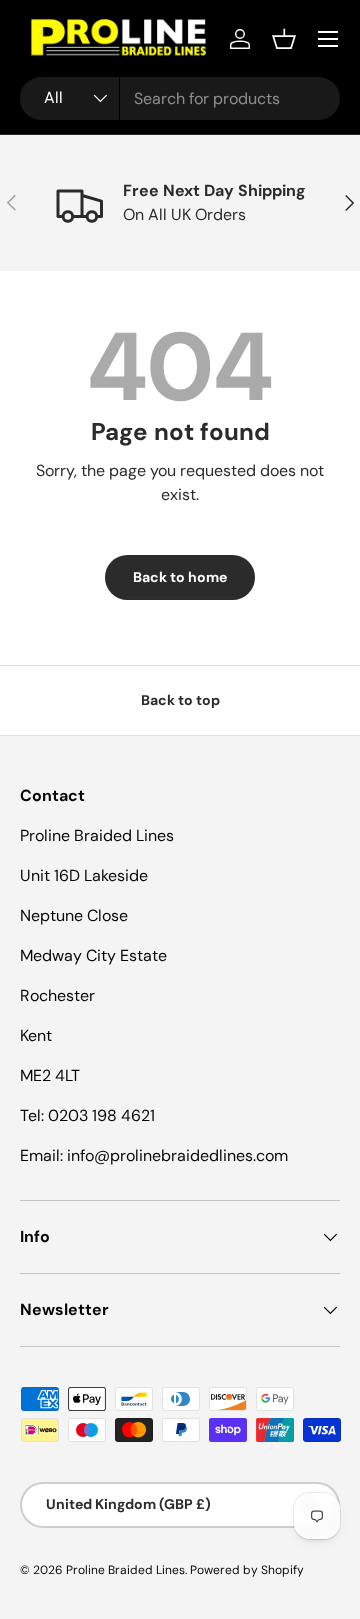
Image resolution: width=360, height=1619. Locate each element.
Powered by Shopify (247, 1570)
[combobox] (180, 98)
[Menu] (328, 39)
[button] (284, 39)
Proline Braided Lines (125, 1570)
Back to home (180, 577)
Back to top (180, 700)
